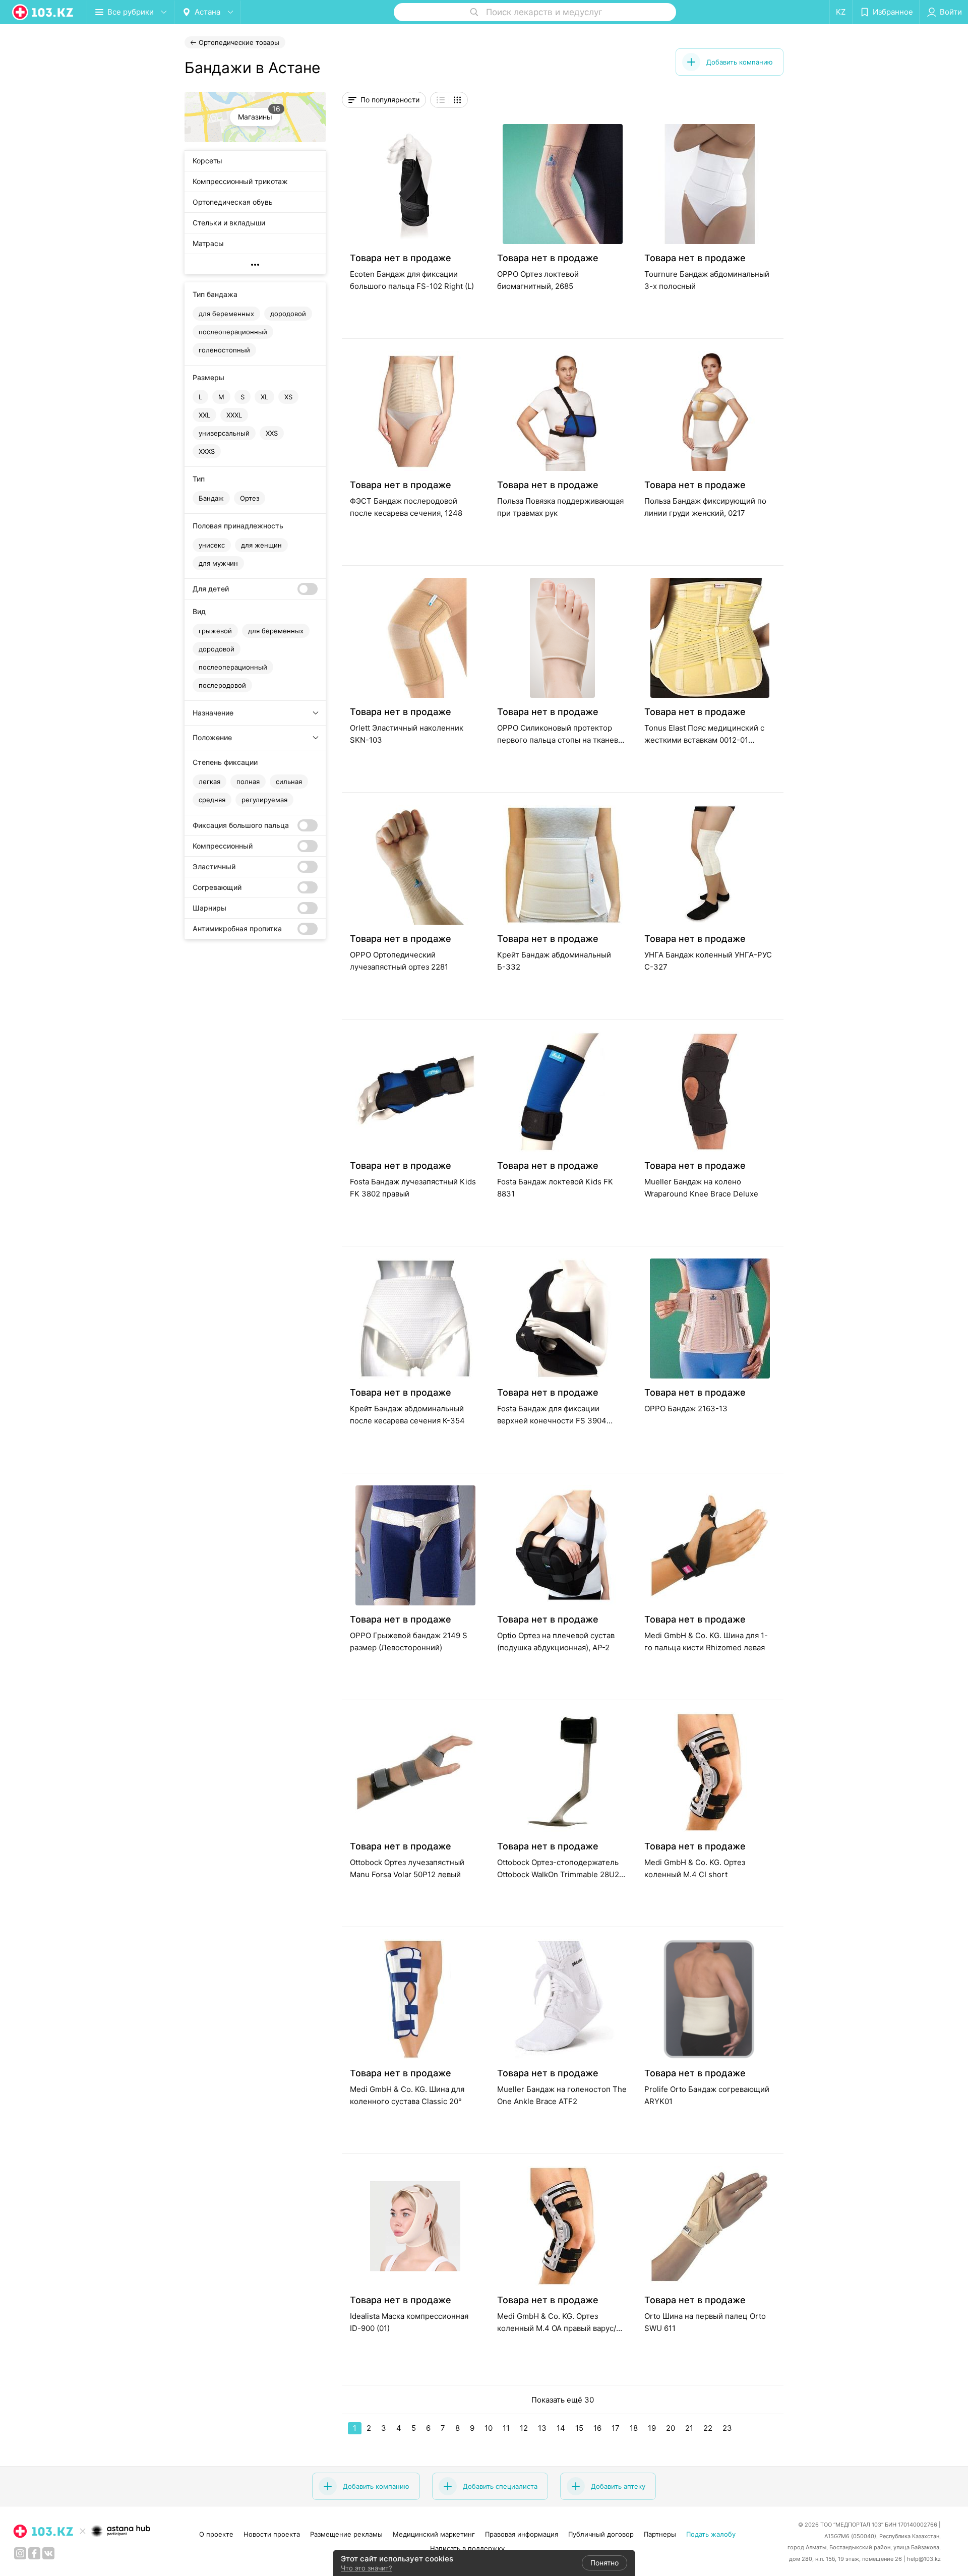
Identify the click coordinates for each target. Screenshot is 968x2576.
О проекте (216, 2534)
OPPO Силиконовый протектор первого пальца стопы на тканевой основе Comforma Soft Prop (562, 740)
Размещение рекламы (346, 2534)
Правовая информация (522, 2534)
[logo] (43, 12)
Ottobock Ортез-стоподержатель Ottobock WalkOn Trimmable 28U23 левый (561, 1874)
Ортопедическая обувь (233, 202)
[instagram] (20, 2553)
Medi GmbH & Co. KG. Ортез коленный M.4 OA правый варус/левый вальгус (557, 2328)
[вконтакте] (48, 2553)
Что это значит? (367, 2568)
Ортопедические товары (239, 42)
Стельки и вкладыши (229, 223)
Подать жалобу (711, 2534)
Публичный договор (601, 2534)
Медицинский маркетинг (434, 2534)
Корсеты (207, 161)
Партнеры (660, 2534)
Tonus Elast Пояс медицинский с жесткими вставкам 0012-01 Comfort (704, 740)
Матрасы (208, 243)
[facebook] (34, 2553)
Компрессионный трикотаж (240, 181)
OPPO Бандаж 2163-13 (686, 1409)
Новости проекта (272, 2534)
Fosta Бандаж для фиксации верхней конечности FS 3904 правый (552, 1421)
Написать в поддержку (467, 2548)
